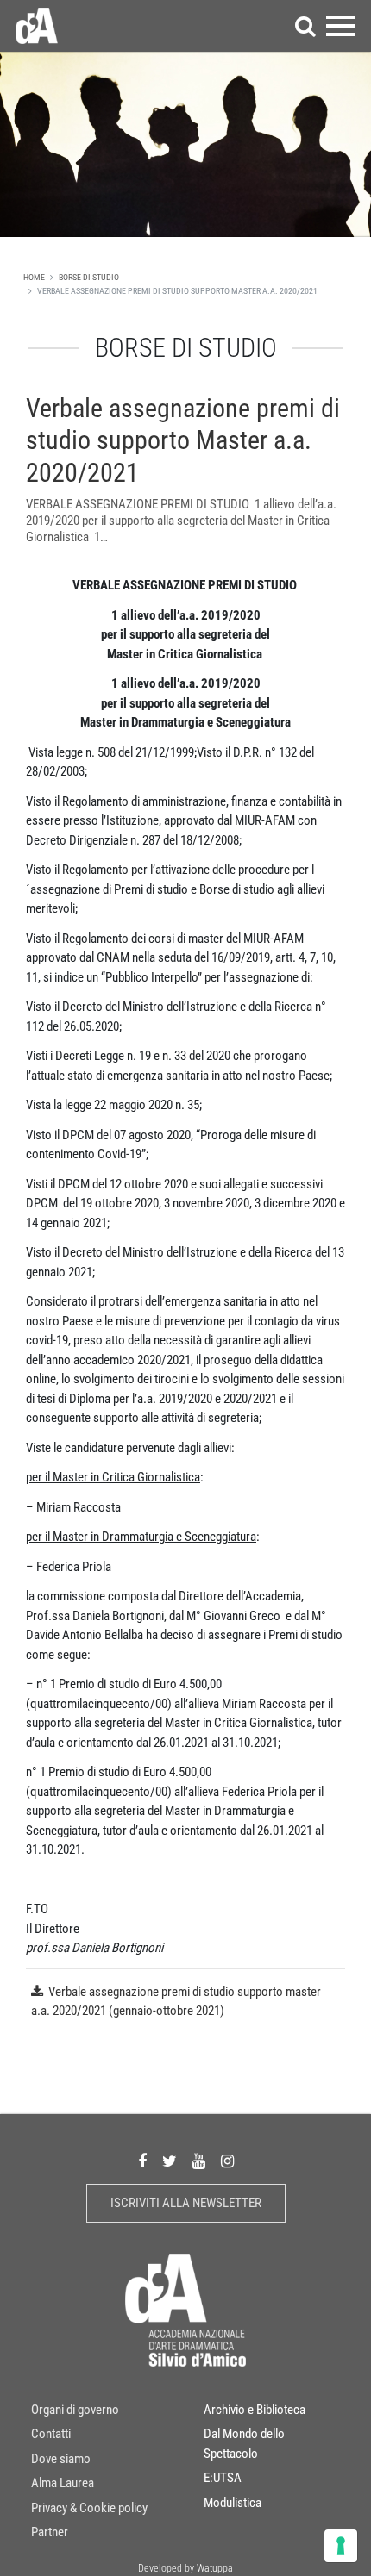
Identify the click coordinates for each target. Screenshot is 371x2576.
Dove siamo (61, 2459)
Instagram (227, 2162)
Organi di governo (75, 2410)
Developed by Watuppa (185, 2568)
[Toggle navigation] (341, 26)
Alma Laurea (63, 2483)
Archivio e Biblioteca (255, 2410)
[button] (305, 26)
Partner (50, 2532)
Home (34, 277)
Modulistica (233, 2503)
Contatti (51, 2434)
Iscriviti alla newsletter (186, 2203)
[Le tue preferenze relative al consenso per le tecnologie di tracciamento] (341, 2546)
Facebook (142, 2162)
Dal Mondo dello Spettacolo (244, 2444)
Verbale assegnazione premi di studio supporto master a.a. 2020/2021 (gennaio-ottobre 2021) (176, 2002)
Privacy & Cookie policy (89, 2508)
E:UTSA (223, 2478)
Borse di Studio (89, 277)
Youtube (199, 2162)
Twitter (170, 2162)
